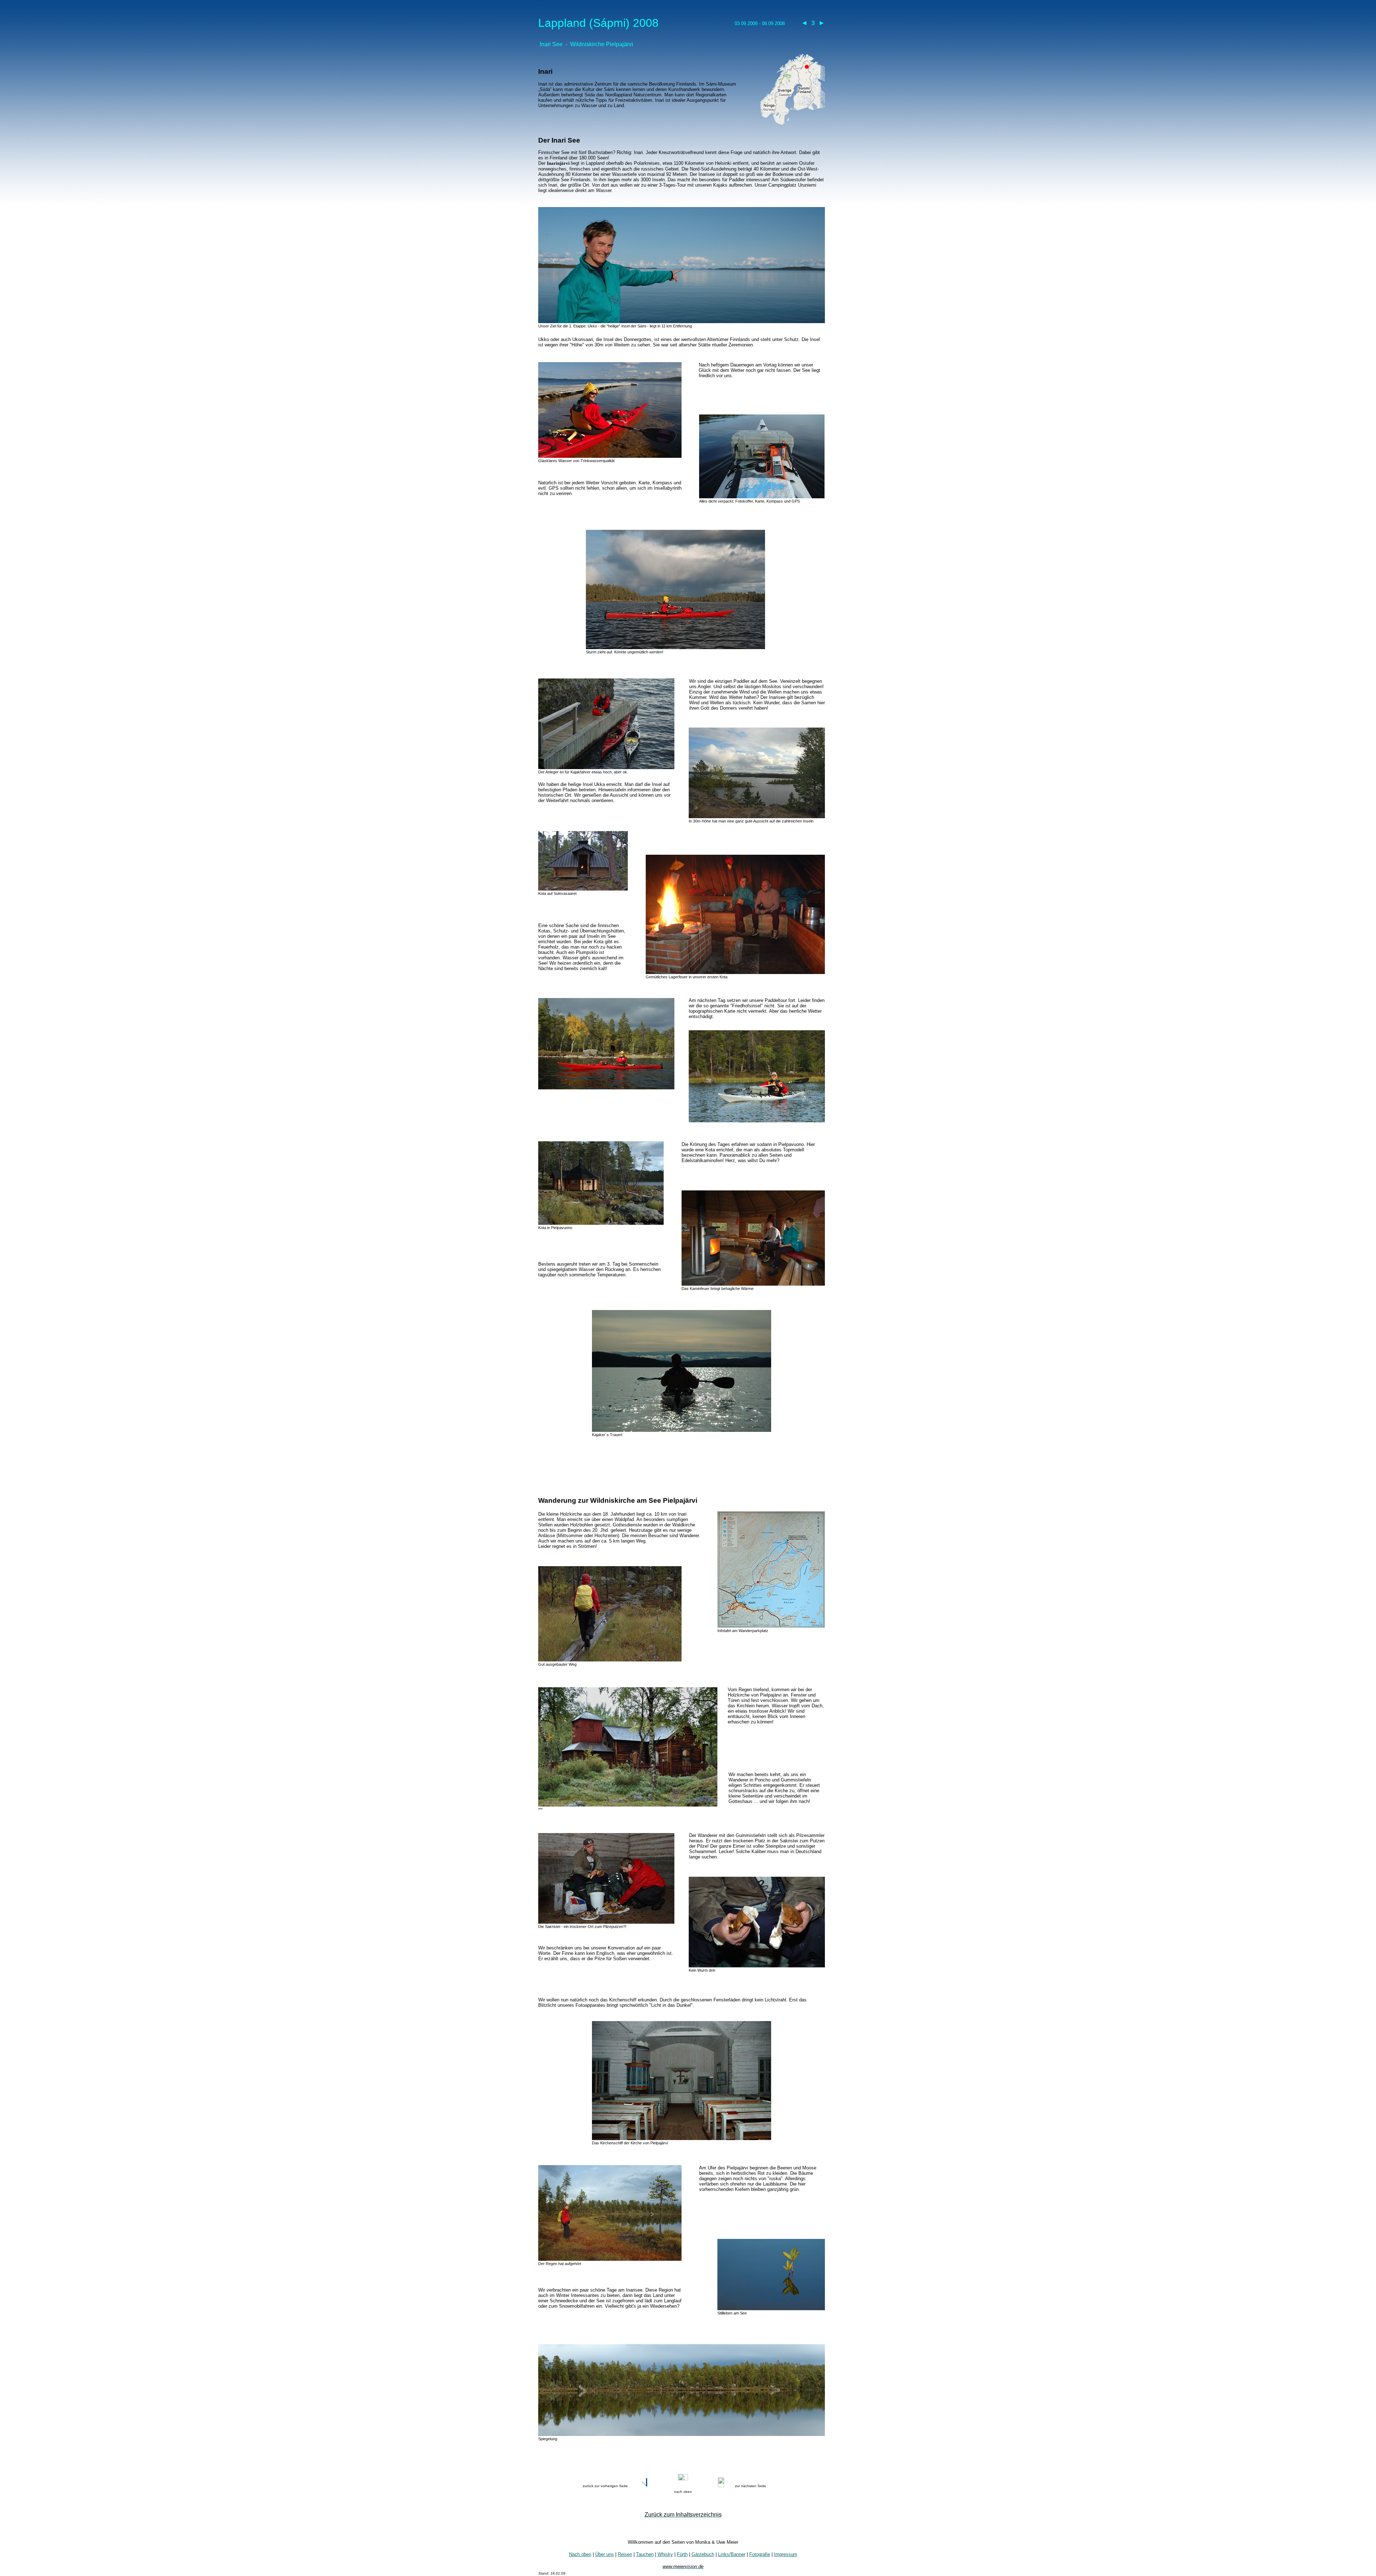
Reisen (625, 2554)
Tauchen (645, 2554)
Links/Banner (732, 2554)
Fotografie (760, 2554)
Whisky (665, 2554)
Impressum (786, 2554)
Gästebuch (703, 2554)
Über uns (605, 2554)
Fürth (682, 2554)
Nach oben (580, 2554)
